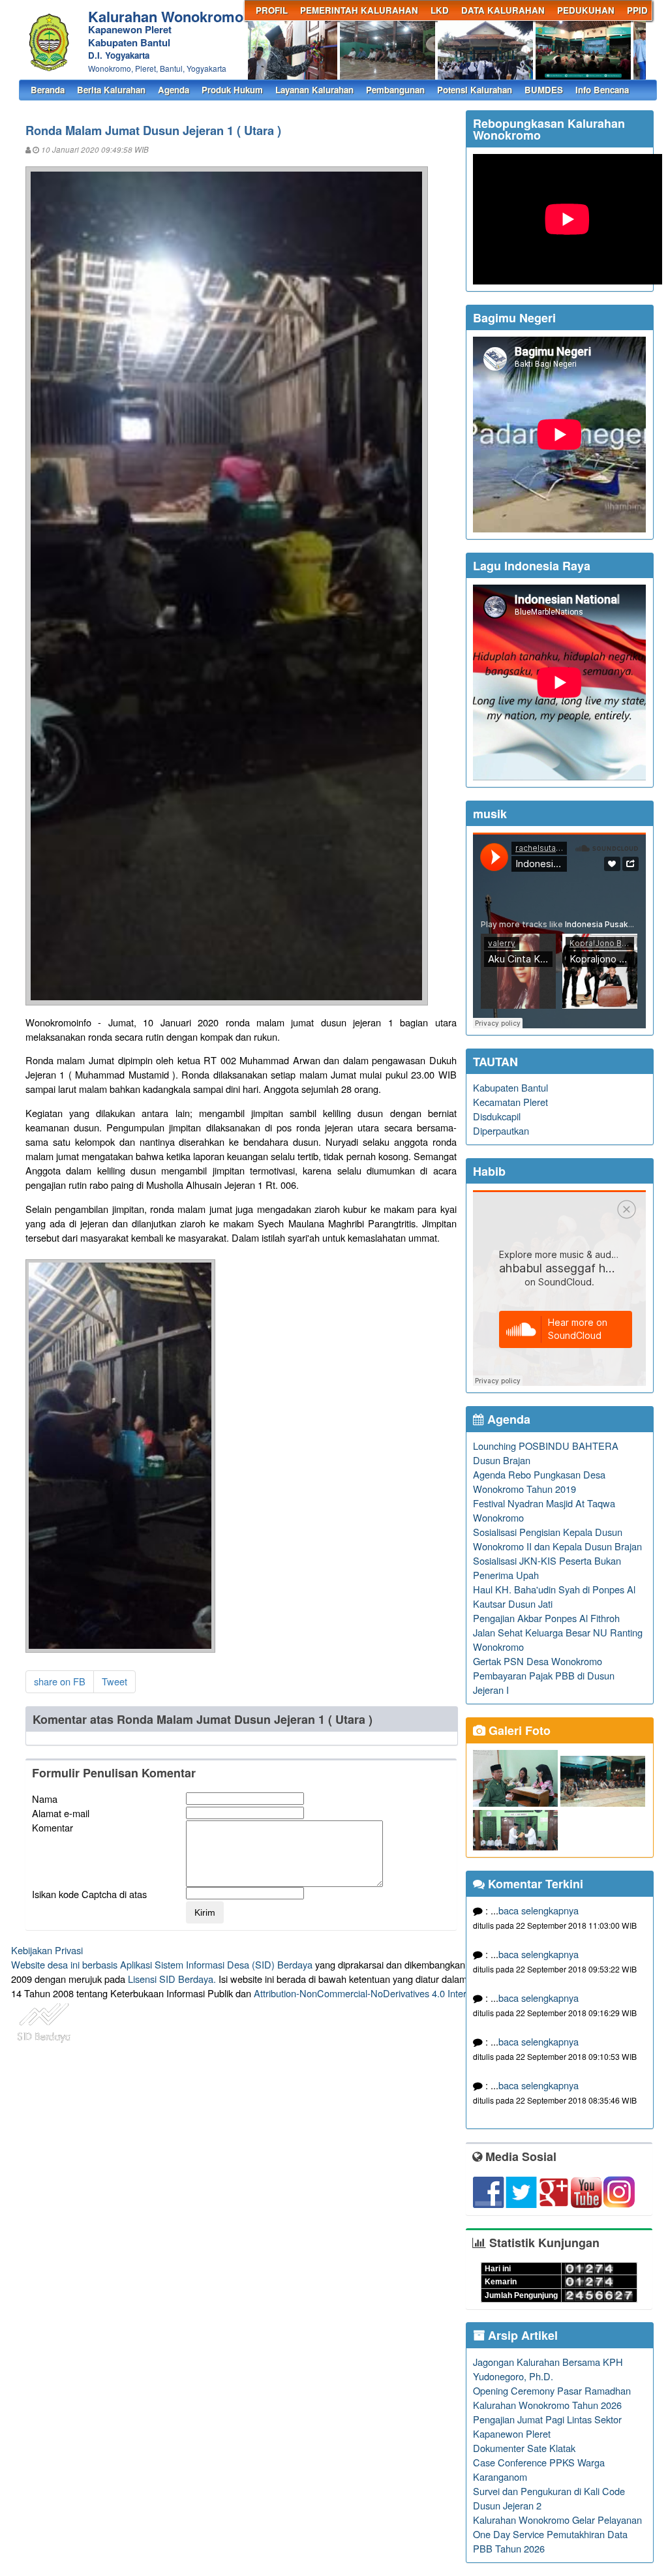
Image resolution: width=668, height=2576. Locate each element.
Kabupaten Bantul (510, 1087)
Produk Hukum (232, 90)
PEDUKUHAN (586, 10)
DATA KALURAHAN (503, 10)
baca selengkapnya (539, 1910)
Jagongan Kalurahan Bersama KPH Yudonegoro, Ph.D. (548, 2369)
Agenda (174, 90)
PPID (637, 10)
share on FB (60, 1681)
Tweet (114, 1681)
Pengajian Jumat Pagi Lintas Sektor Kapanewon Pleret (547, 2426)
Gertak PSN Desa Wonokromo (538, 1661)
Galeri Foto (518, 1730)
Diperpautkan (501, 1130)
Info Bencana (602, 90)
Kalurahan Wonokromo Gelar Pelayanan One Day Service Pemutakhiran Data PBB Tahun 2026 (557, 2534)
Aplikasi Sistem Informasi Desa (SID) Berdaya (216, 1964)
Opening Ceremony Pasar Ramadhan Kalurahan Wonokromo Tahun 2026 (552, 2398)
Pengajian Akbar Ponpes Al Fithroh (546, 1618)
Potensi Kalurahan (475, 90)
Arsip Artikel (521, 2335)
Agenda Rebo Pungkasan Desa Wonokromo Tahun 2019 (539, 1481)
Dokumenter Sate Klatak (524, 2448)
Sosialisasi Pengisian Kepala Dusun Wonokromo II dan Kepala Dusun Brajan (557, 1539)
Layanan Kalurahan (314, 90)
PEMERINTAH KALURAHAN (359, 10)
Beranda (48, 90)
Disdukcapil (497, 1116)
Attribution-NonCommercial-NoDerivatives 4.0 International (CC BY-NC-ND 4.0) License (438, 1993)
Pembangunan (395, 90)
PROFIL (272, 10)
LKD (440, 10)
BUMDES (544, 90)
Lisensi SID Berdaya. (172, 1979)
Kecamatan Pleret (510, 1102)
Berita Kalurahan (111, 90)
